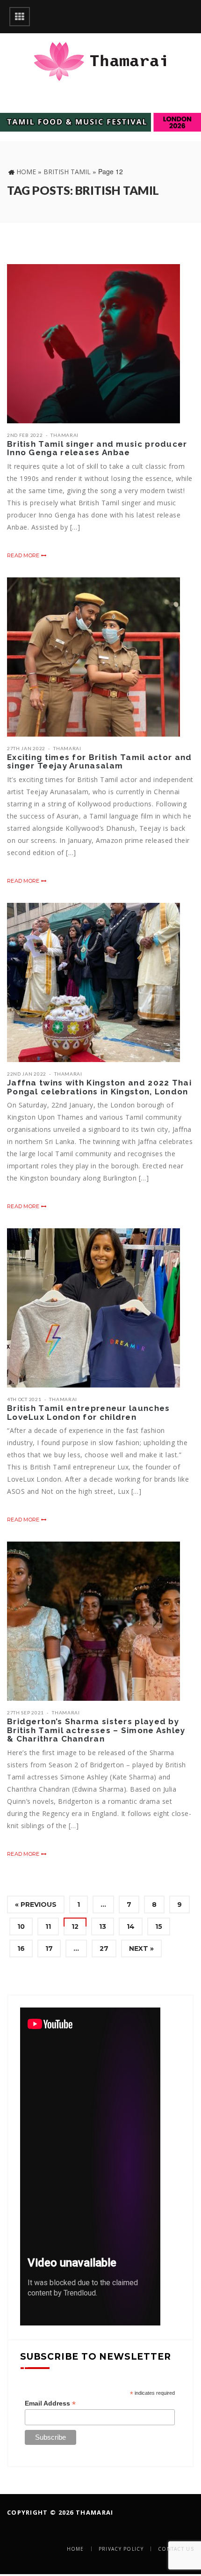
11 (48, 1926)
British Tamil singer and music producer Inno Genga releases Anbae (97, 448)
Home (26, 172)
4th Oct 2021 (24, 1399)
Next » (141, 1949)
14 (131, 1926)
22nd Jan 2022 (27, 1074)
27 (104, 1949)
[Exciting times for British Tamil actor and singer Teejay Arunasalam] (93, 657)
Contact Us (176, 2549)
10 (21, 1926)
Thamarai (65, 435)
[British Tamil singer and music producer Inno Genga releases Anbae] (93, 344)
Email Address (50, 2403)
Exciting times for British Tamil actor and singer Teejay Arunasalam (100, 762)
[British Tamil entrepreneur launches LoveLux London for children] (93, 1308)
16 (21, 1949)
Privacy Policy (121, 2549)
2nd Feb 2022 (25, 435)
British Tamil (67, 172)
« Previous (36, 1904)
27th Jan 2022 (26, 748)
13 (103, 1926)
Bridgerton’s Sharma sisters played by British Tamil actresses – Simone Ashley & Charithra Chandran (96, 1730)
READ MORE (24, 555)
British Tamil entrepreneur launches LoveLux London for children (89, 1413)
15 (159, 1926)
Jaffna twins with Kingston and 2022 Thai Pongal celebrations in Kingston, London (99, 1087)
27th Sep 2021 (25, 1712)
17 (49, 1949)
